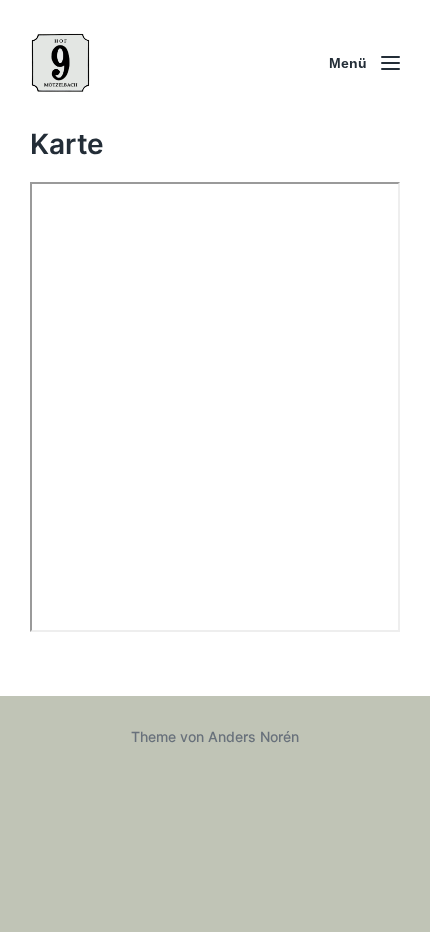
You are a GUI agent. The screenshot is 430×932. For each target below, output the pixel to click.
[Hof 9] (60, 63)
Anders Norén (253, 736)
